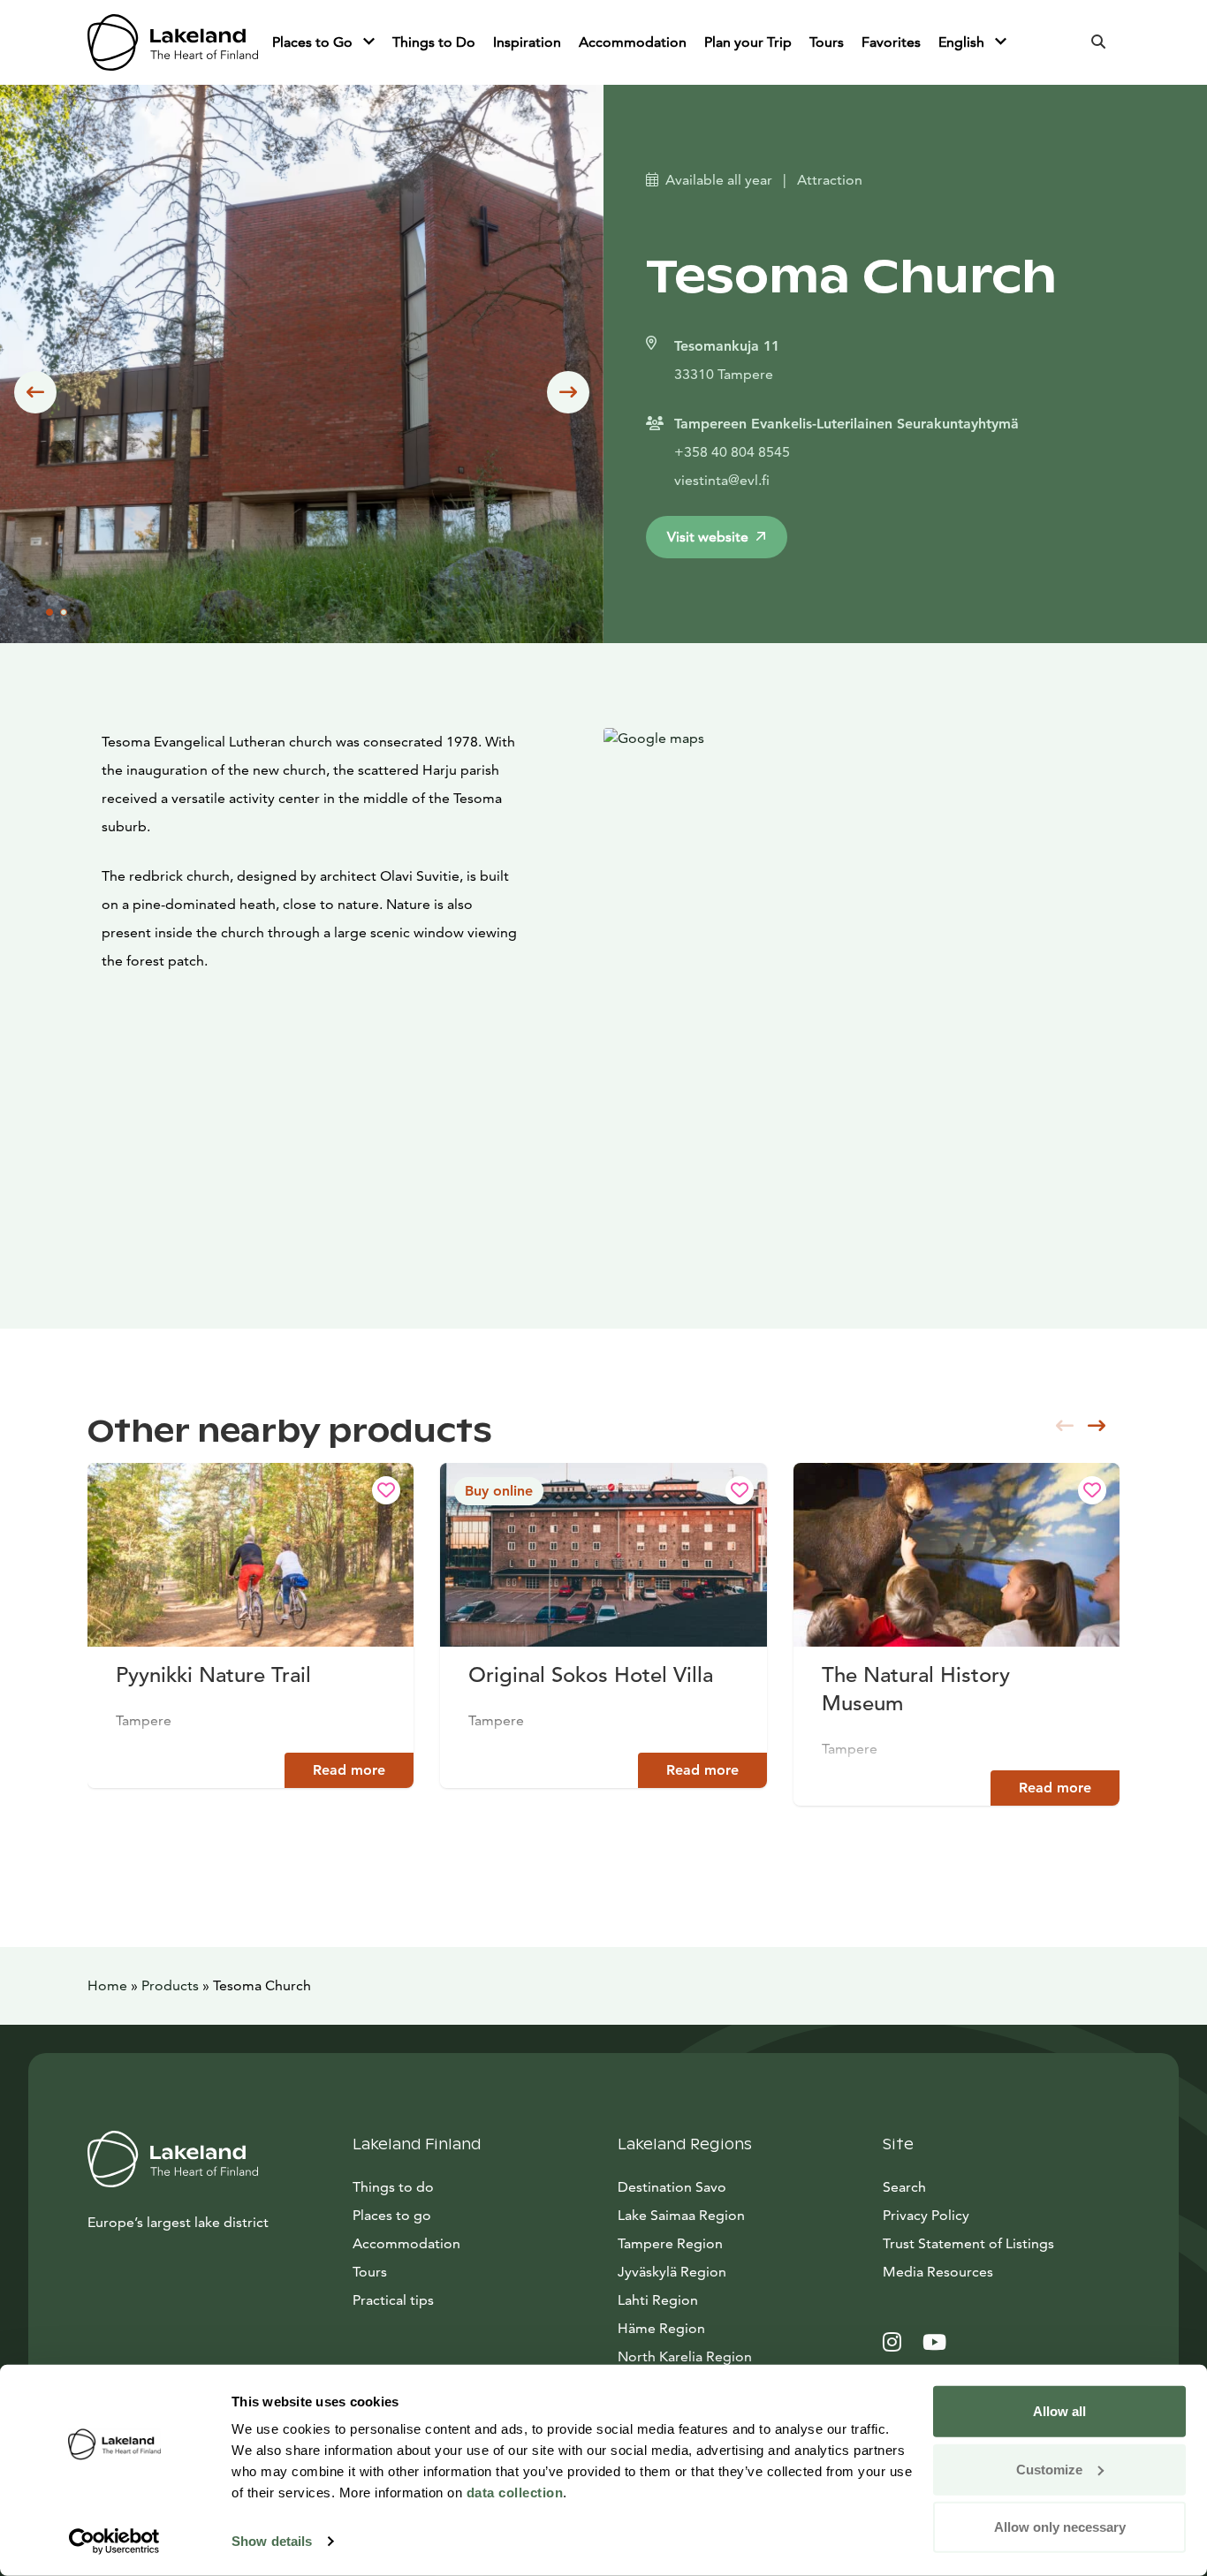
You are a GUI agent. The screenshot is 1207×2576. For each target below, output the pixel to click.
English (963, 42)
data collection (515, 2493)
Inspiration (527, 42)
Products (170, 1985)
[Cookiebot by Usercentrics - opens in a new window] (114, 2542)
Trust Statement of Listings (968, 2243)
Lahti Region (658, 2300)
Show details (272, 2541)
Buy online (499, 1491)
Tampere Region (670, 2243)
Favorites (891, 42)
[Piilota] (369, 42)
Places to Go (314, 42)
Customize (1049, 2469)
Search (904, 2187)
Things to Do (434, 42)
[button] (35, 392)
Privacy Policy (926, 2215)
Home (107, 1985)
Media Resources (1001, 2271)
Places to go (392, 2215)
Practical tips (393, 2300)
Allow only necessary (1060, 2527)
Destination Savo (672, 2187)
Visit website (708, 537)
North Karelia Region (685, 2356)
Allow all (1059, 2411)
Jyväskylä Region (672, 2272)
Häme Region (661, 2328)
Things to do (393, 2187)
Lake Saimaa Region (681, 2215)
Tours (827, 42)
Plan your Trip (748, 42)
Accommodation (633, 42)
